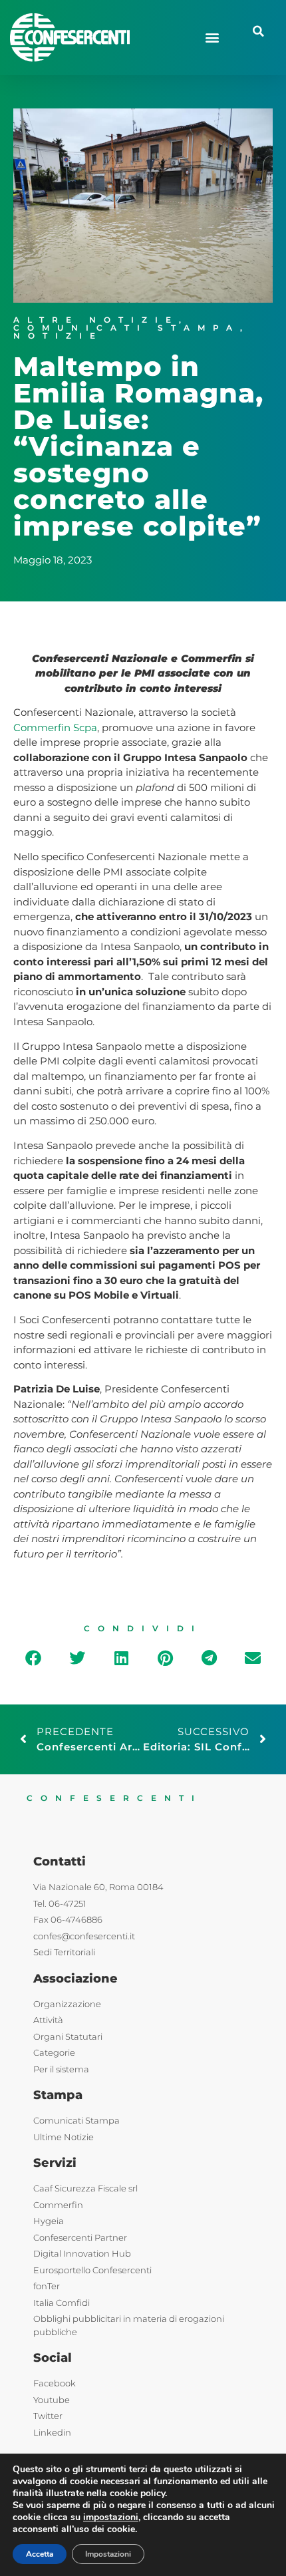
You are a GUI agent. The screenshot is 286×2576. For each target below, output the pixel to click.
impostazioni (111, 2517)
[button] (212, 38)
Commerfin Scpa (55, 727)
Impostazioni (108, 2554)
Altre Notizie (96, 320)
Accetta (40, 2554)
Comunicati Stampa (127, 328)
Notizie (58, 336)
